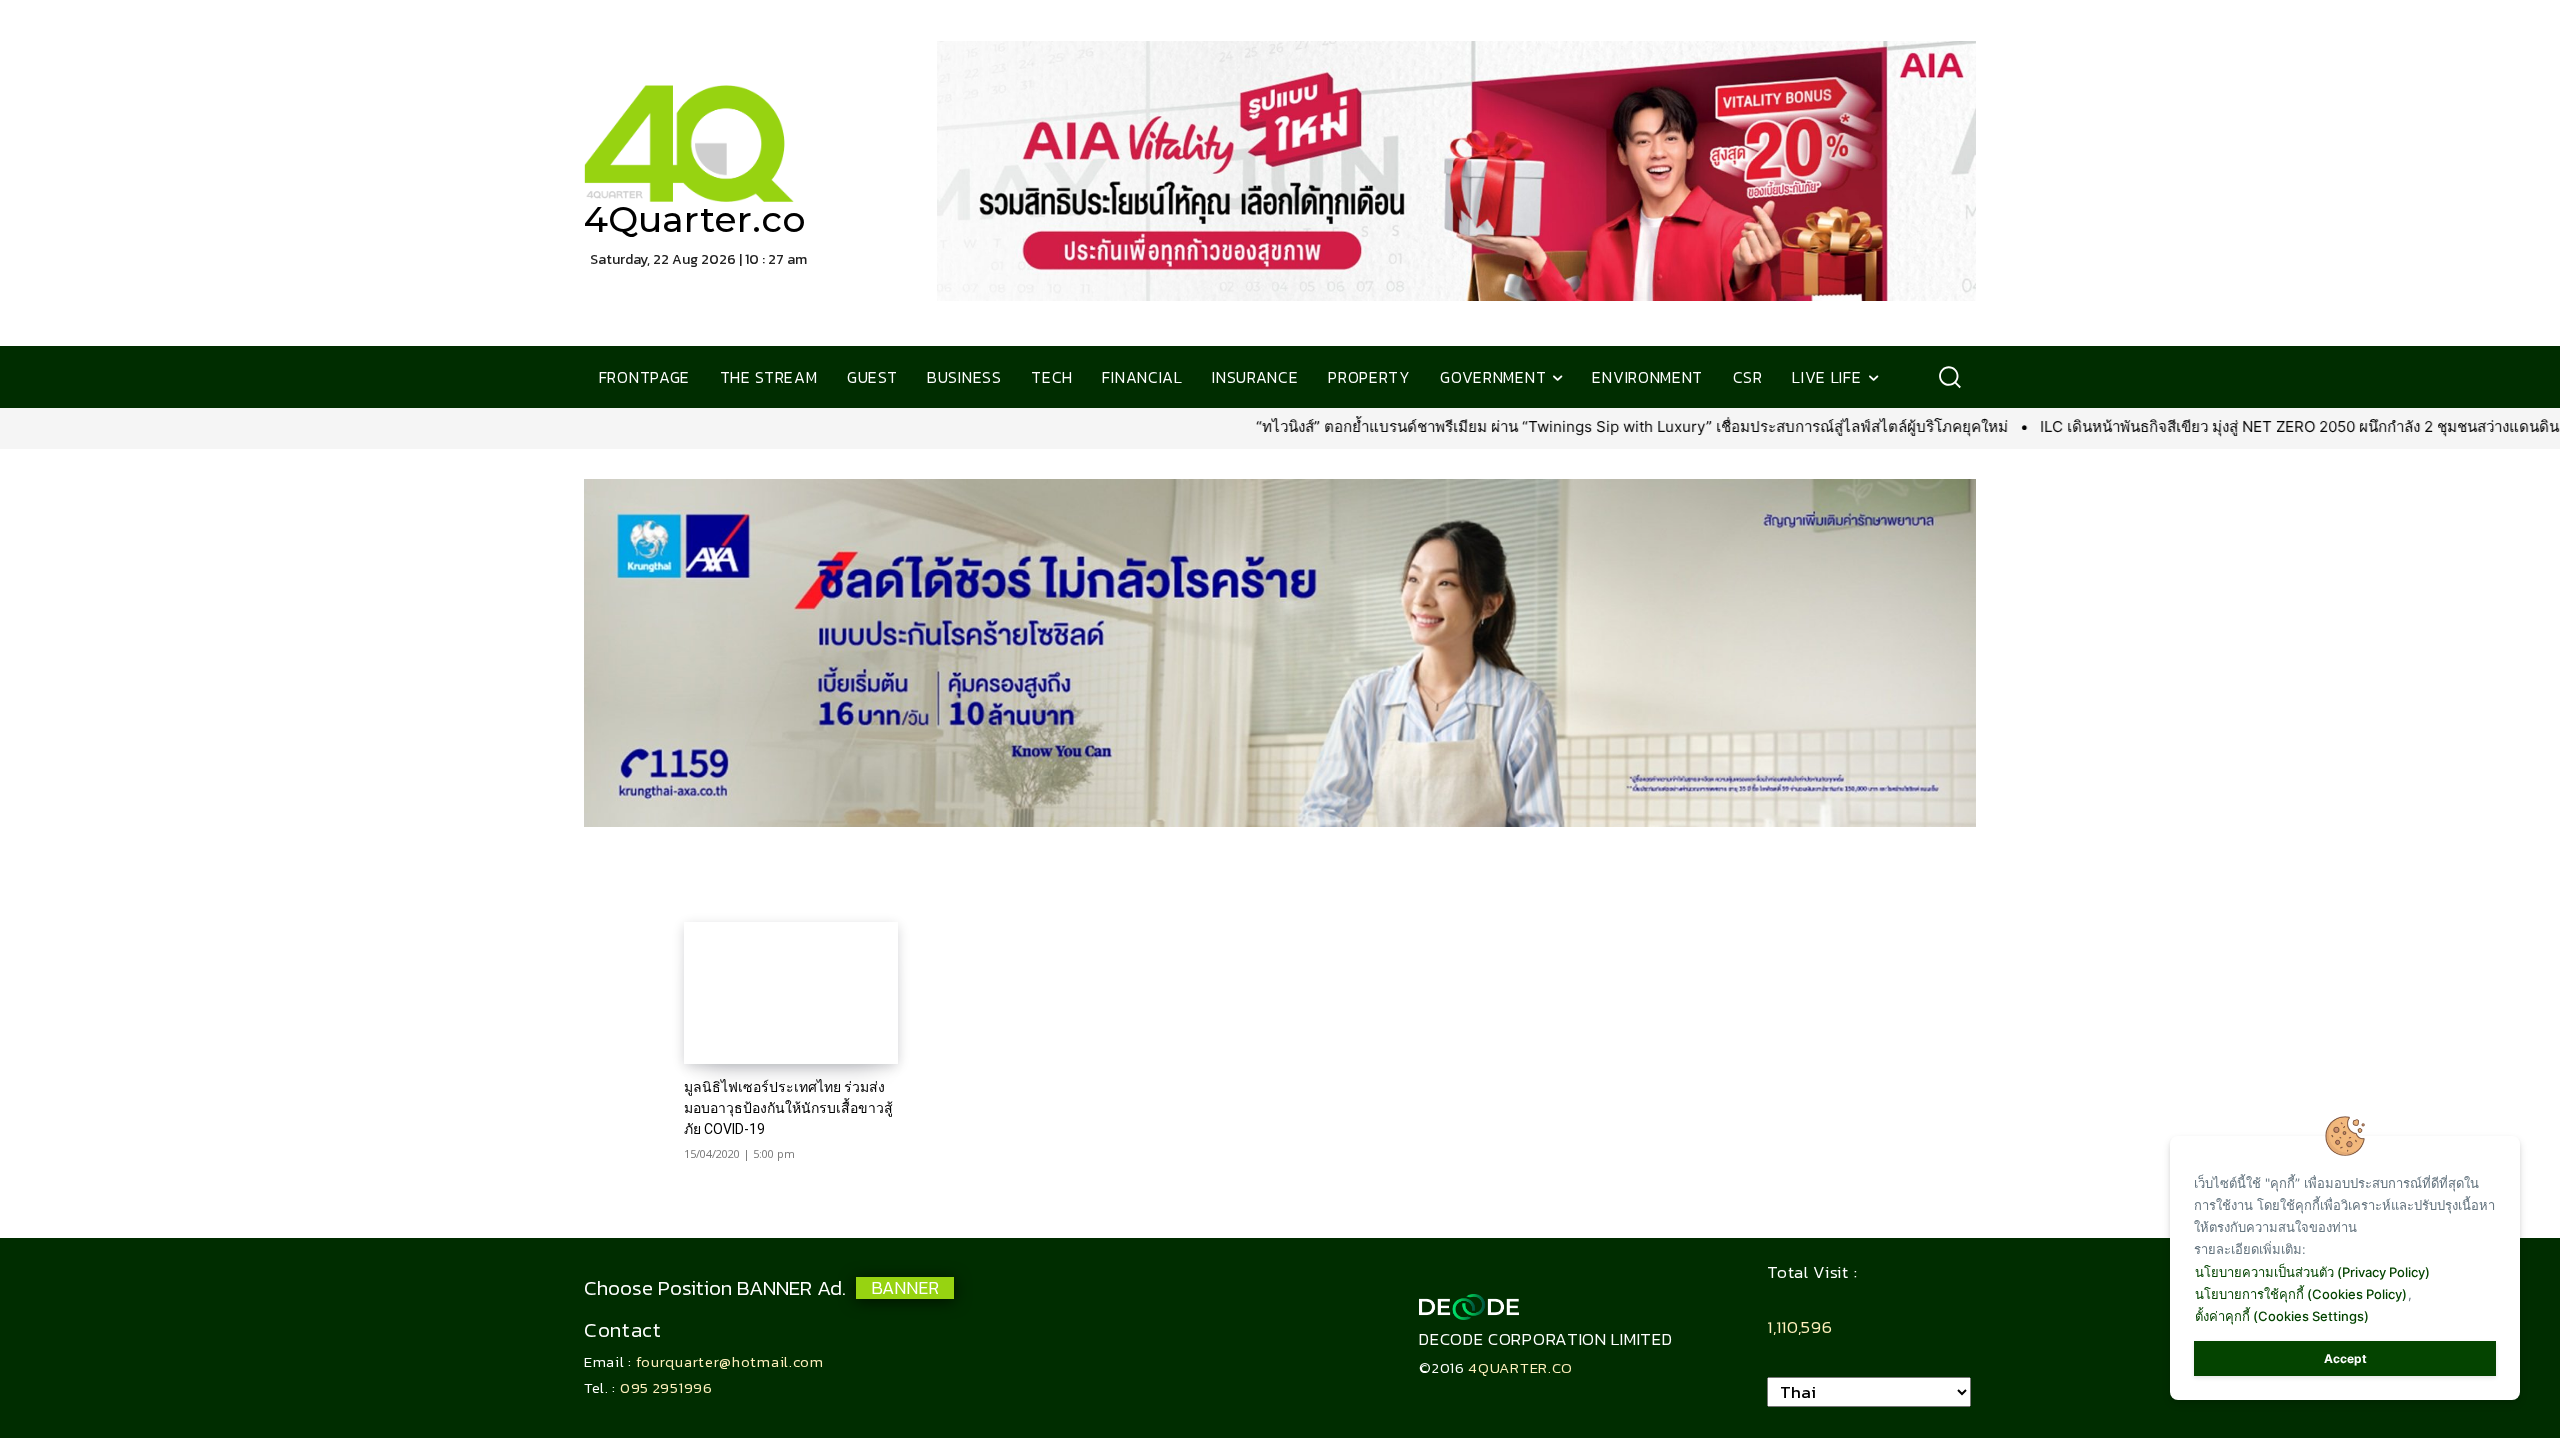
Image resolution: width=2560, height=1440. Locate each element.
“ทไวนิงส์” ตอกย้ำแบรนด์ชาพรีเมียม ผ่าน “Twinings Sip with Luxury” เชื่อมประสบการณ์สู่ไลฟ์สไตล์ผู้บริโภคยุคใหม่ (1414, 426)
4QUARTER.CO (1520, 1367)
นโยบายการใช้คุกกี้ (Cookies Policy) (2301, 1294)
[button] (1949, 377)
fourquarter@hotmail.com (730, 1361)
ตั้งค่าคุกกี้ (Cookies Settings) (2282, 1316)
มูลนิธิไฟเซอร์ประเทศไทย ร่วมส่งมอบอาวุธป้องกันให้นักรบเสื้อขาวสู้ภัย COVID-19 (788, 1108)
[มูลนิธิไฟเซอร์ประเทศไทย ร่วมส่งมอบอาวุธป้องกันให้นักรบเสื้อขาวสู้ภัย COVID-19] (791, 992)
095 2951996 (666, 1387)
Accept (2345, 1358)
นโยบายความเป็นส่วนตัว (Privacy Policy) (2312, 1272)
